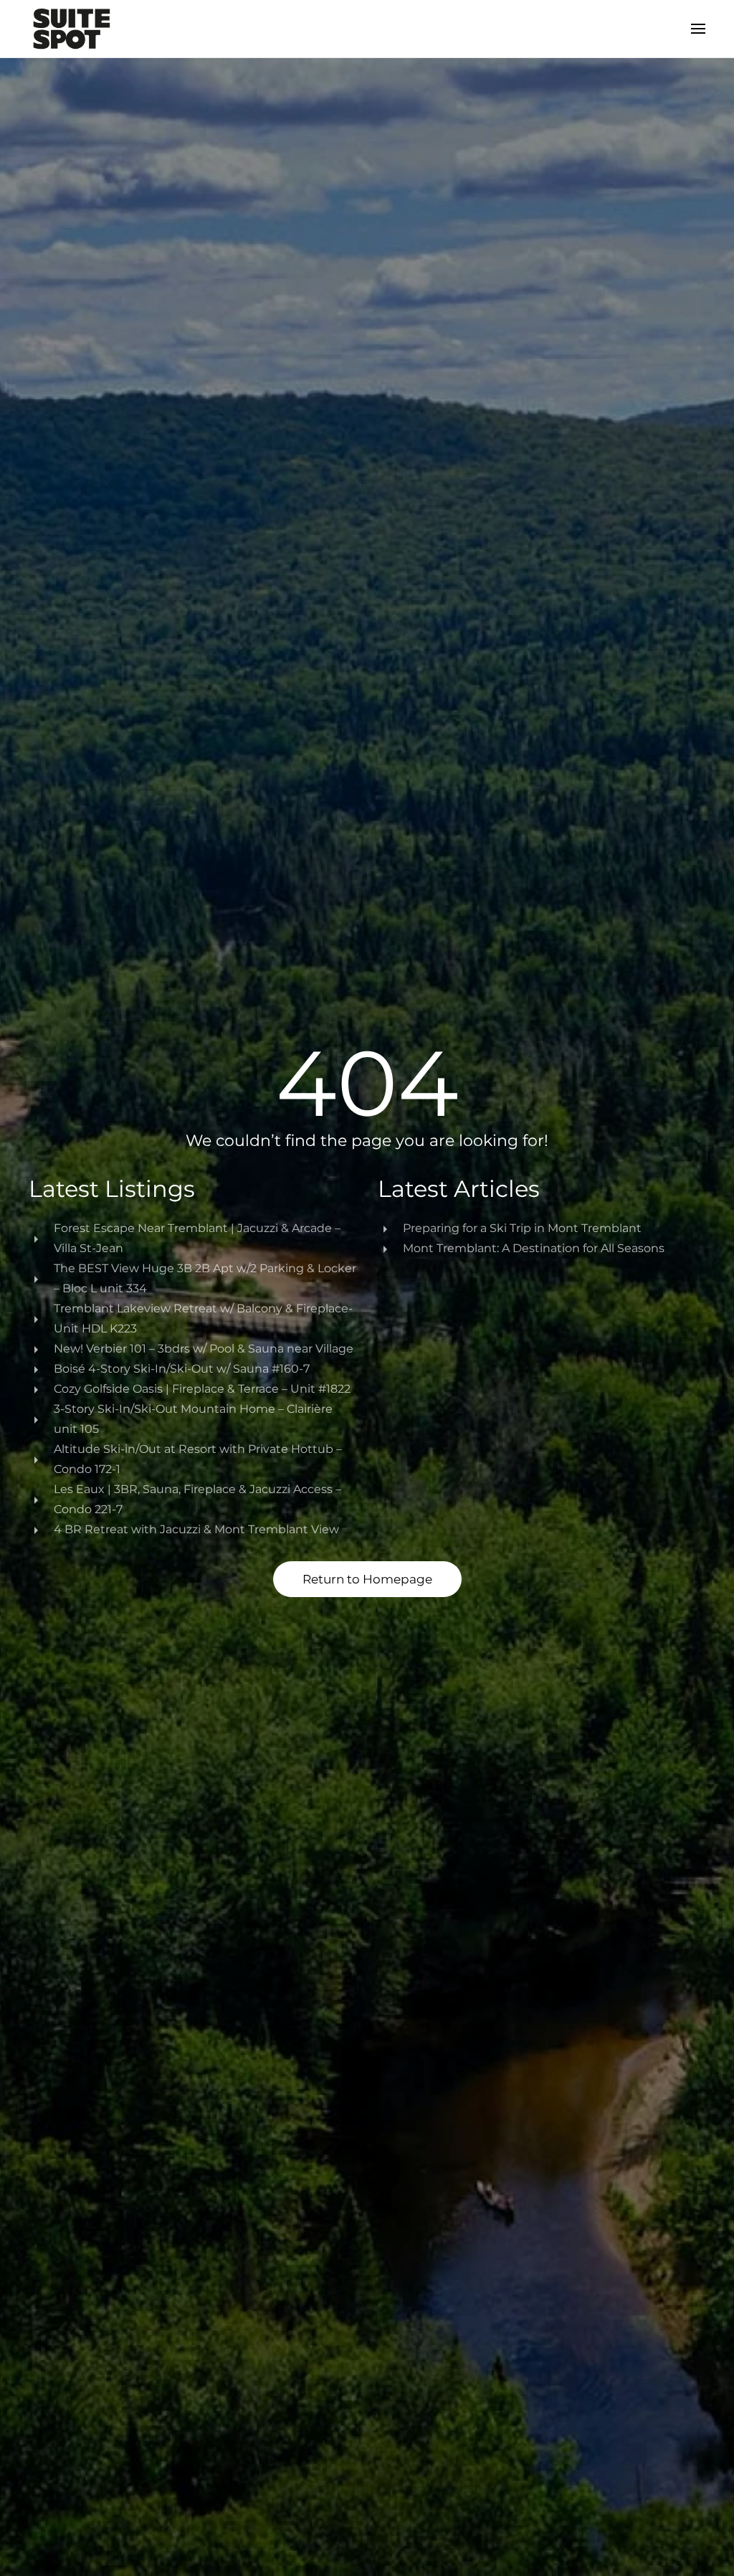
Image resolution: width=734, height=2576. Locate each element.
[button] (698, 29)
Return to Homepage (367, 1579)
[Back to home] (72, 29)
